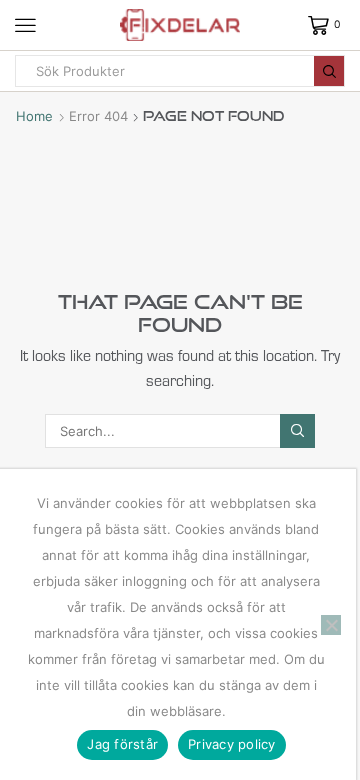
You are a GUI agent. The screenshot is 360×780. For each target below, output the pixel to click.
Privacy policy (232, 744)
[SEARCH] (297, 431)
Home (34, 116)
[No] (331, 625)
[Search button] (329, 71)
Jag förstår (122, 744)
